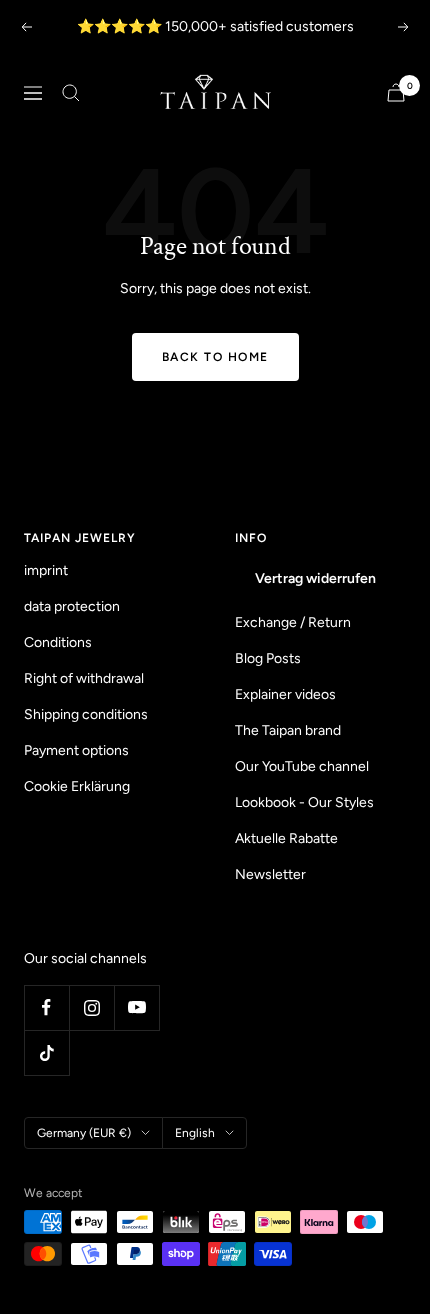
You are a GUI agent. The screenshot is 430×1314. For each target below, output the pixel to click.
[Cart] (396, 92)
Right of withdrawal (84, 678)
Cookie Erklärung (77, 786)
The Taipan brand (288, 730)
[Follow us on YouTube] (136, 1007)
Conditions (58, 642)
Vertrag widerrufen (315, 578)
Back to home (215, 357)
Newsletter (270, 874)
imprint (46, 570)
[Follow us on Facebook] (46, 1007)
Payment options (76, 750)
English (195, 1133)
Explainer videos (285, 694)
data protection (72, 606)
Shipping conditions (86, 714)
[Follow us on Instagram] (91, 1007)
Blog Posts (268, 658)
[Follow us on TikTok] (46, 1052)
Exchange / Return (293, 622)
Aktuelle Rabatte (286, 838)
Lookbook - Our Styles (304, 802)
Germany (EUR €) (84, 1133)
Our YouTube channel (302, 766)
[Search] (71, 93)
